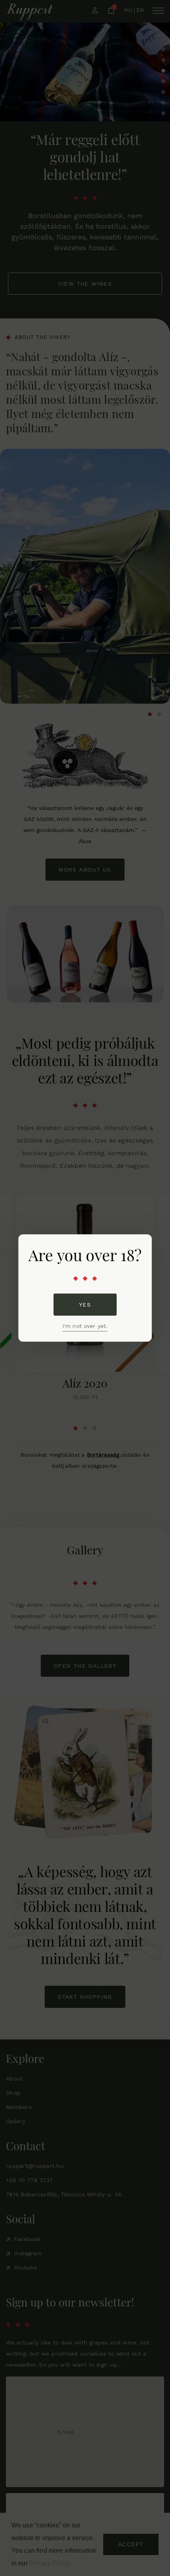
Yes (85, 1305)
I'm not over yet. (85, 1326)
